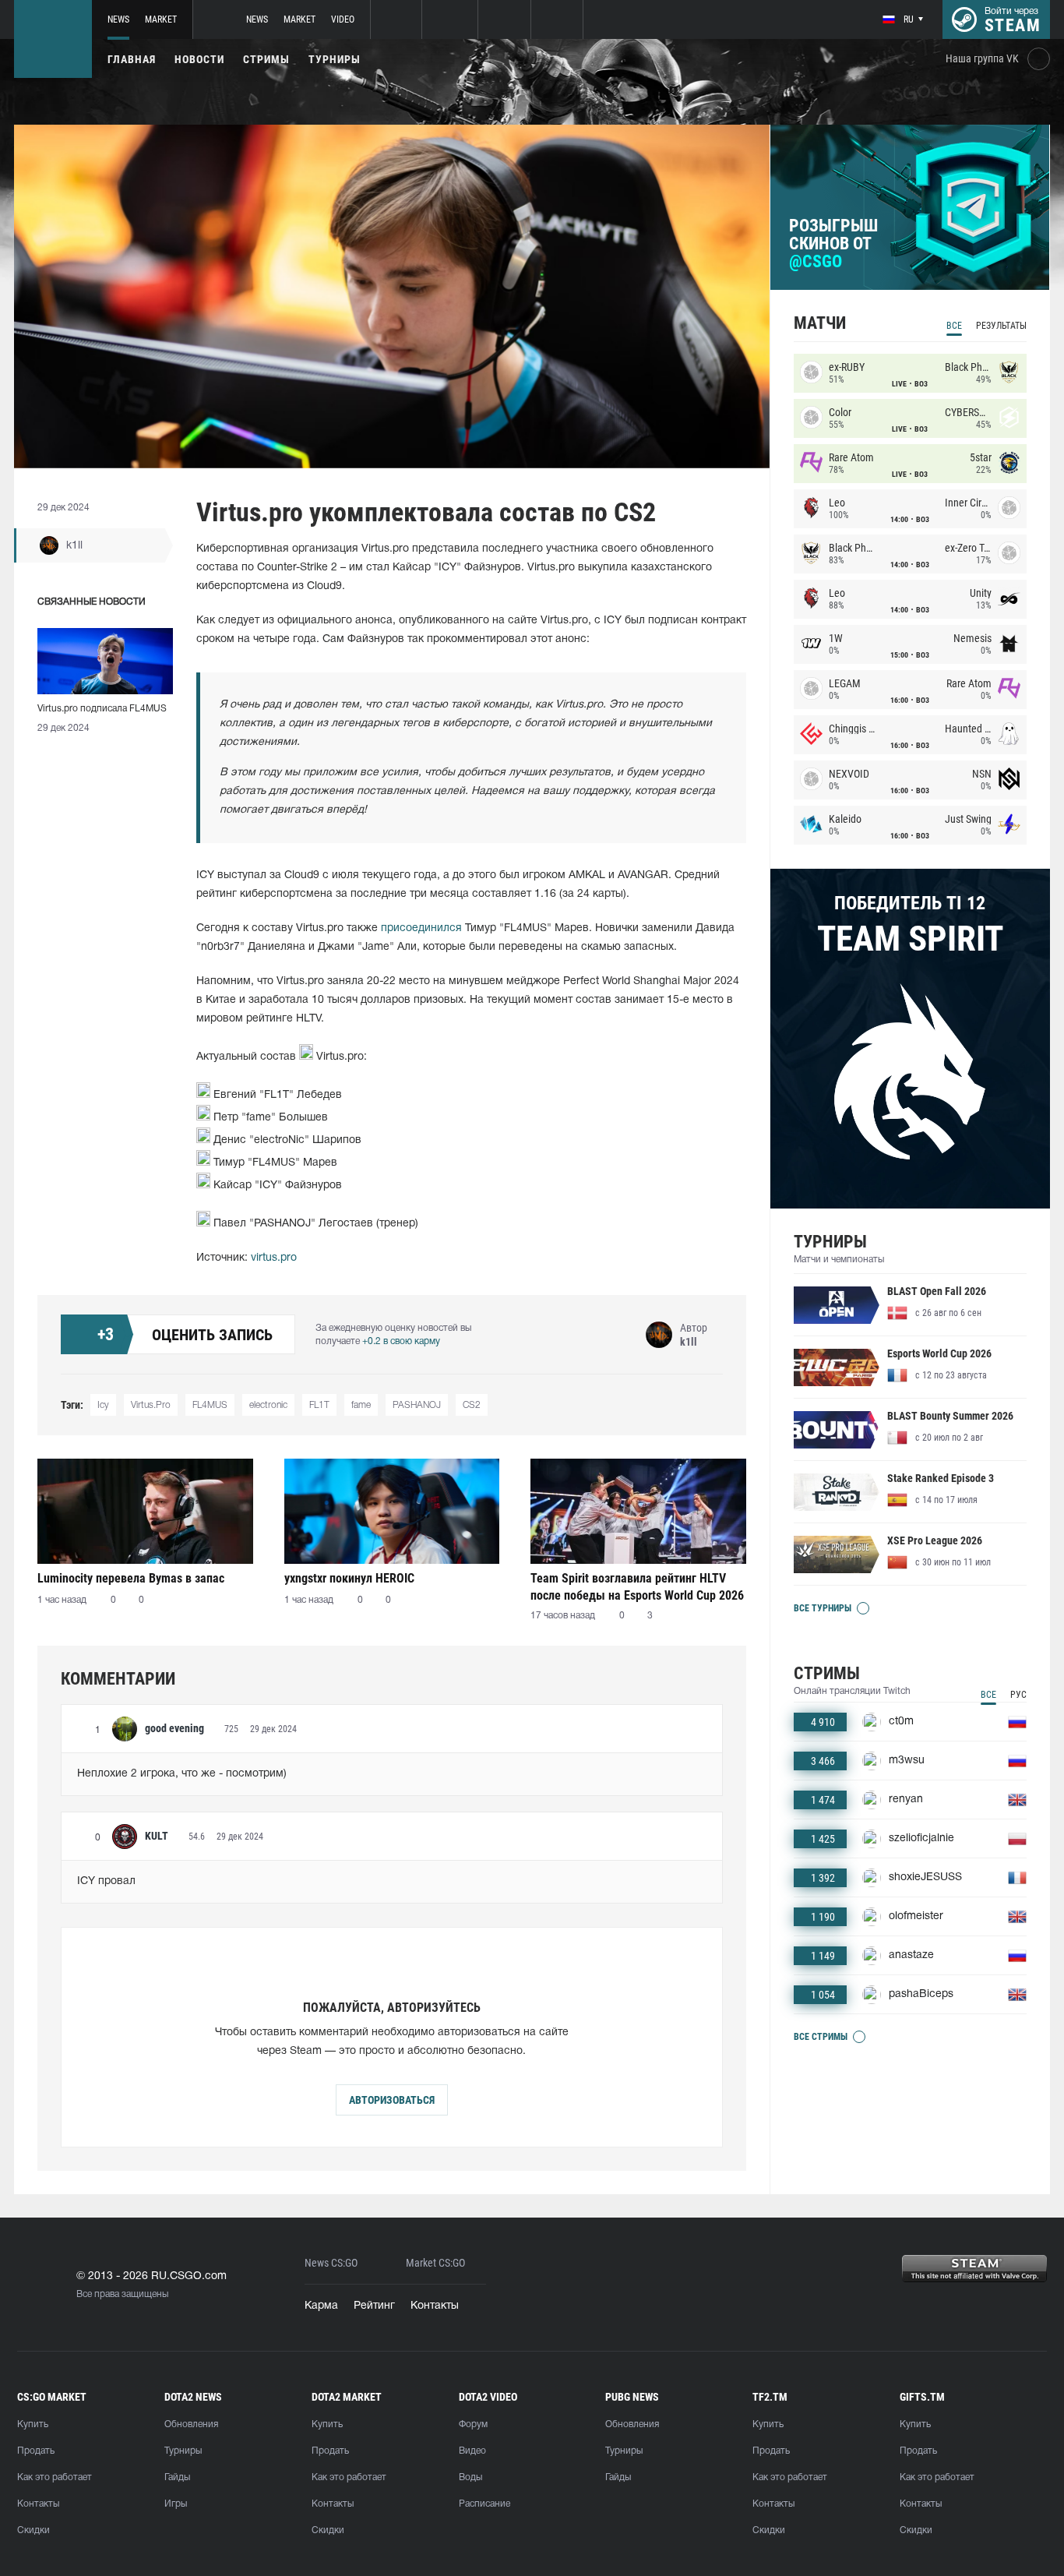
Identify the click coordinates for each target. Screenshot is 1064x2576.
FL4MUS (210, 1405)
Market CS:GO (435, 2263)
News (118, 19)
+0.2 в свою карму (401, 1341)
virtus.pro (274, 1258)
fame (361, 1405)
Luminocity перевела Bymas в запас (131, 1578)
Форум (473, 2424)
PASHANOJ (417, 1405)
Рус (1018, 1695)
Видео (472, 2451)
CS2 (472, 1405)
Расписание (484, 2504)
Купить (33, 2424)
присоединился (421, 928)
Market (161, 19)
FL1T (319, 1405)
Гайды (177, 2477)
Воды (470, 2477)
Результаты (1001, 326)
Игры (176, 2504)
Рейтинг (374, 2306)
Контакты (435, 2306)
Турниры (335, 59)
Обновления (191, 2424)
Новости (199, 59)
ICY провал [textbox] (106, 1881)
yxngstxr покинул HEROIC (349, 1578)
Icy (103, 1405)
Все (954, 326)
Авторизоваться (392, 2100)
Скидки (33, 2530)
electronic (268, 1405)
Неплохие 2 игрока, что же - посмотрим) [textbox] (182, 1774)
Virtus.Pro (151, 1405)
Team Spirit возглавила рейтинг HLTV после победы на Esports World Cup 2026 (637, 1587)
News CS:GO (331, 2263)
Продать (36, 2451)
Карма (321, 2306)
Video (343, 19)
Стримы (266, 59)
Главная (132, 59)
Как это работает (55, 2477)
